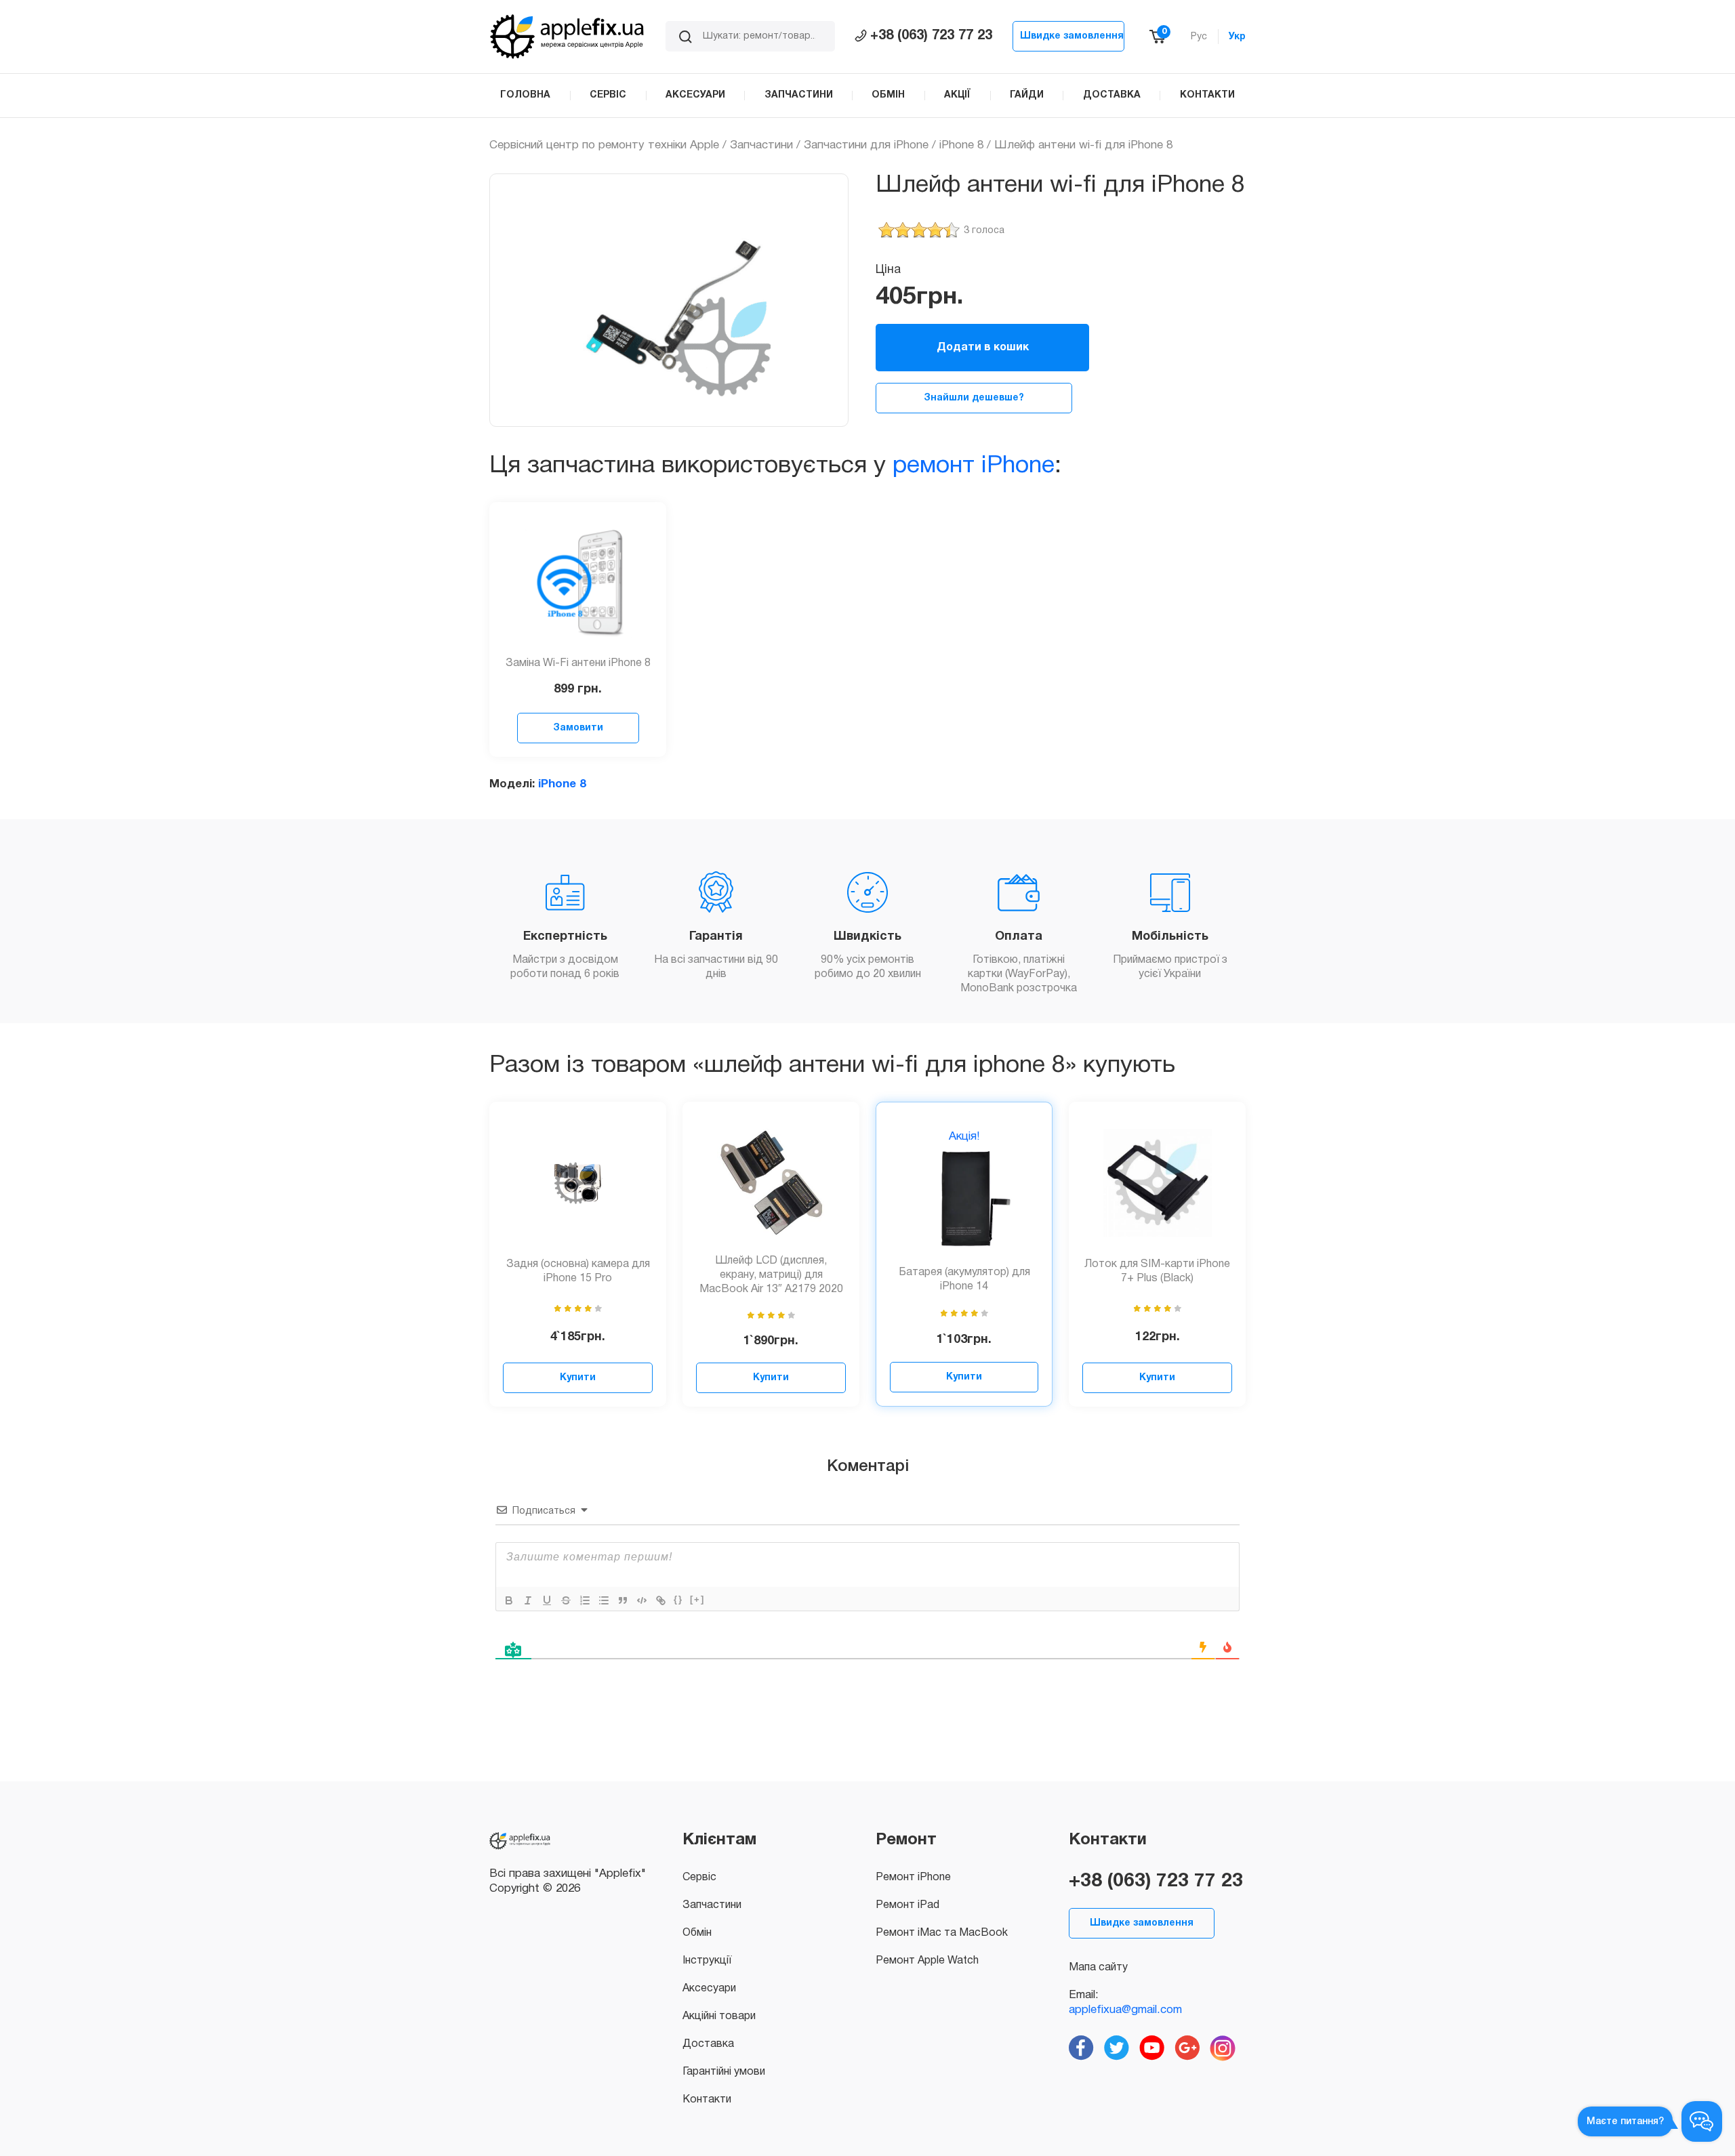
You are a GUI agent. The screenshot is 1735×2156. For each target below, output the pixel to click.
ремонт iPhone (974, 466)
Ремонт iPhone (913, 1878)
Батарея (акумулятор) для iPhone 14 (964, 1280)
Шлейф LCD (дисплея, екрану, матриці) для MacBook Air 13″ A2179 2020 (771, 1275)
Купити (578, 1378)
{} (678, 1599)
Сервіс (699, 1878)
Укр (1237, 37)
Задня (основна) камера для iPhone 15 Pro (578, 1271)
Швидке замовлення (1072, 36)
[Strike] (566, 1600)
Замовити (578, 728)
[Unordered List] (604, 1600)
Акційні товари (719, 2016)
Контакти (707, 2100)
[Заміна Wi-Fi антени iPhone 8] (578, 583)
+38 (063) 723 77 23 (931, 36)
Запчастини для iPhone (866, 145)
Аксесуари (709, 1989)
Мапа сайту (1098, 1968)
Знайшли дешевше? (974, 398)
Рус (1199, 37)
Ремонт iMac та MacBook (942, 1933)
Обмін (697, 1933)
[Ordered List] (585, 1600)
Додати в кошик (983, 348)
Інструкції (707, 1961)
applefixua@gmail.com (1125, 2010)
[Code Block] (642, 1600)
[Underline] (547, 1600)
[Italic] (528, 1600)
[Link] (661, 1600)
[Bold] (509, 1600)
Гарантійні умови (724, 2072)
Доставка (708, 2044)
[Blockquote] (623, 1600)
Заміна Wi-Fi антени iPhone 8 (578, 663)
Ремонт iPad (907, 1905)
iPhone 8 (961, 145)
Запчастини (761, 145)
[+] (697, 1599)
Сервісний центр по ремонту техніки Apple (604, 145)
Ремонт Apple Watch (927, 1961)
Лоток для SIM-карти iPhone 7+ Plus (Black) (1157, 1271)
